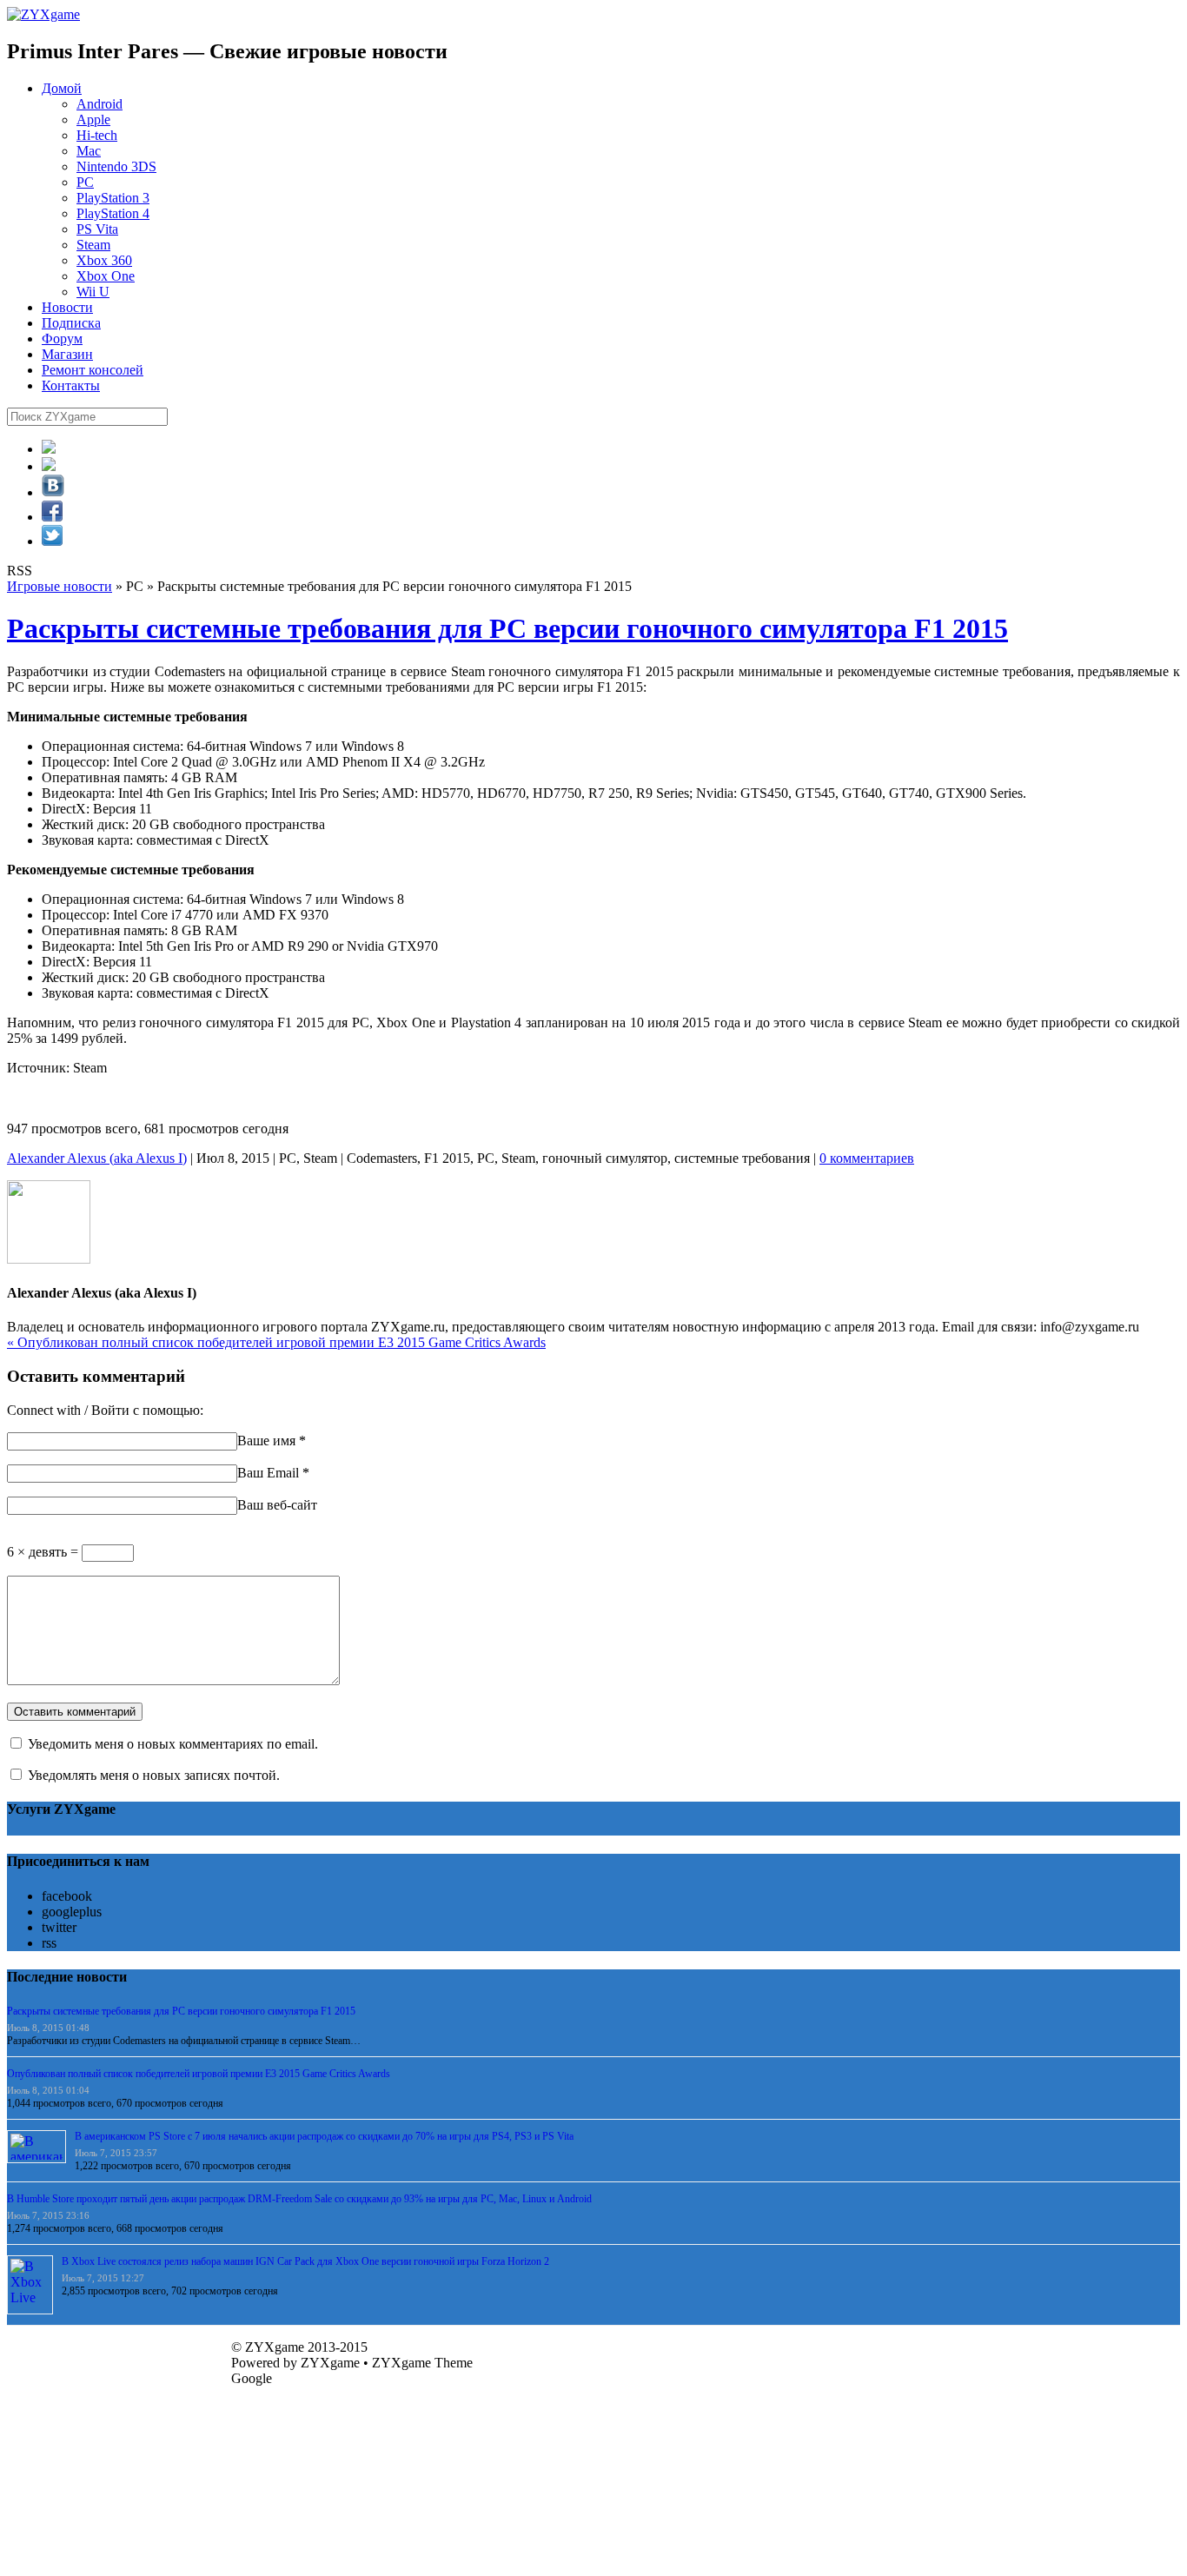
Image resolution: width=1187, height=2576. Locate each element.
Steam (93, 245)
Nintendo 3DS (116, 166)
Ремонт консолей (93, 370)
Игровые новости (60, 586)
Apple (93, 120)
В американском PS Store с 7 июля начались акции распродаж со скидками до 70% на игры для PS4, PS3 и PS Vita (324, 2136)
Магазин (67, 354)
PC (85, 182)
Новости (67, 307)
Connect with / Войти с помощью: (105, 1410)
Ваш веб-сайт (277, 1505)
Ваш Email (268, 1473)
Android (99, 104)
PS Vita (97, 229)
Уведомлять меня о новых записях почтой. (154, 1775)
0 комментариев (867, 1158)
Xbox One (106, 276)
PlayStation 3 (113, 198)
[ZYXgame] (43, 14)
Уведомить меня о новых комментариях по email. (173, 1744)
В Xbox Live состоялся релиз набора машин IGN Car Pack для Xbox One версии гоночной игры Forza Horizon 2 (305, 2261)
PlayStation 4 (113, 213)
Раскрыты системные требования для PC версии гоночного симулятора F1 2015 (507, 628)
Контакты (71, 385)
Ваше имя (266, 1441)
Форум (62, 339)
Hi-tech (97, 135)
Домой (62, 88)
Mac (89, 151)
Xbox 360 (104, 260)
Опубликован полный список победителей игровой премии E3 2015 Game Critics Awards (276, 1342)
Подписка (71, 323)
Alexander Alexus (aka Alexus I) (97, 1158)
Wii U (93, 292)
